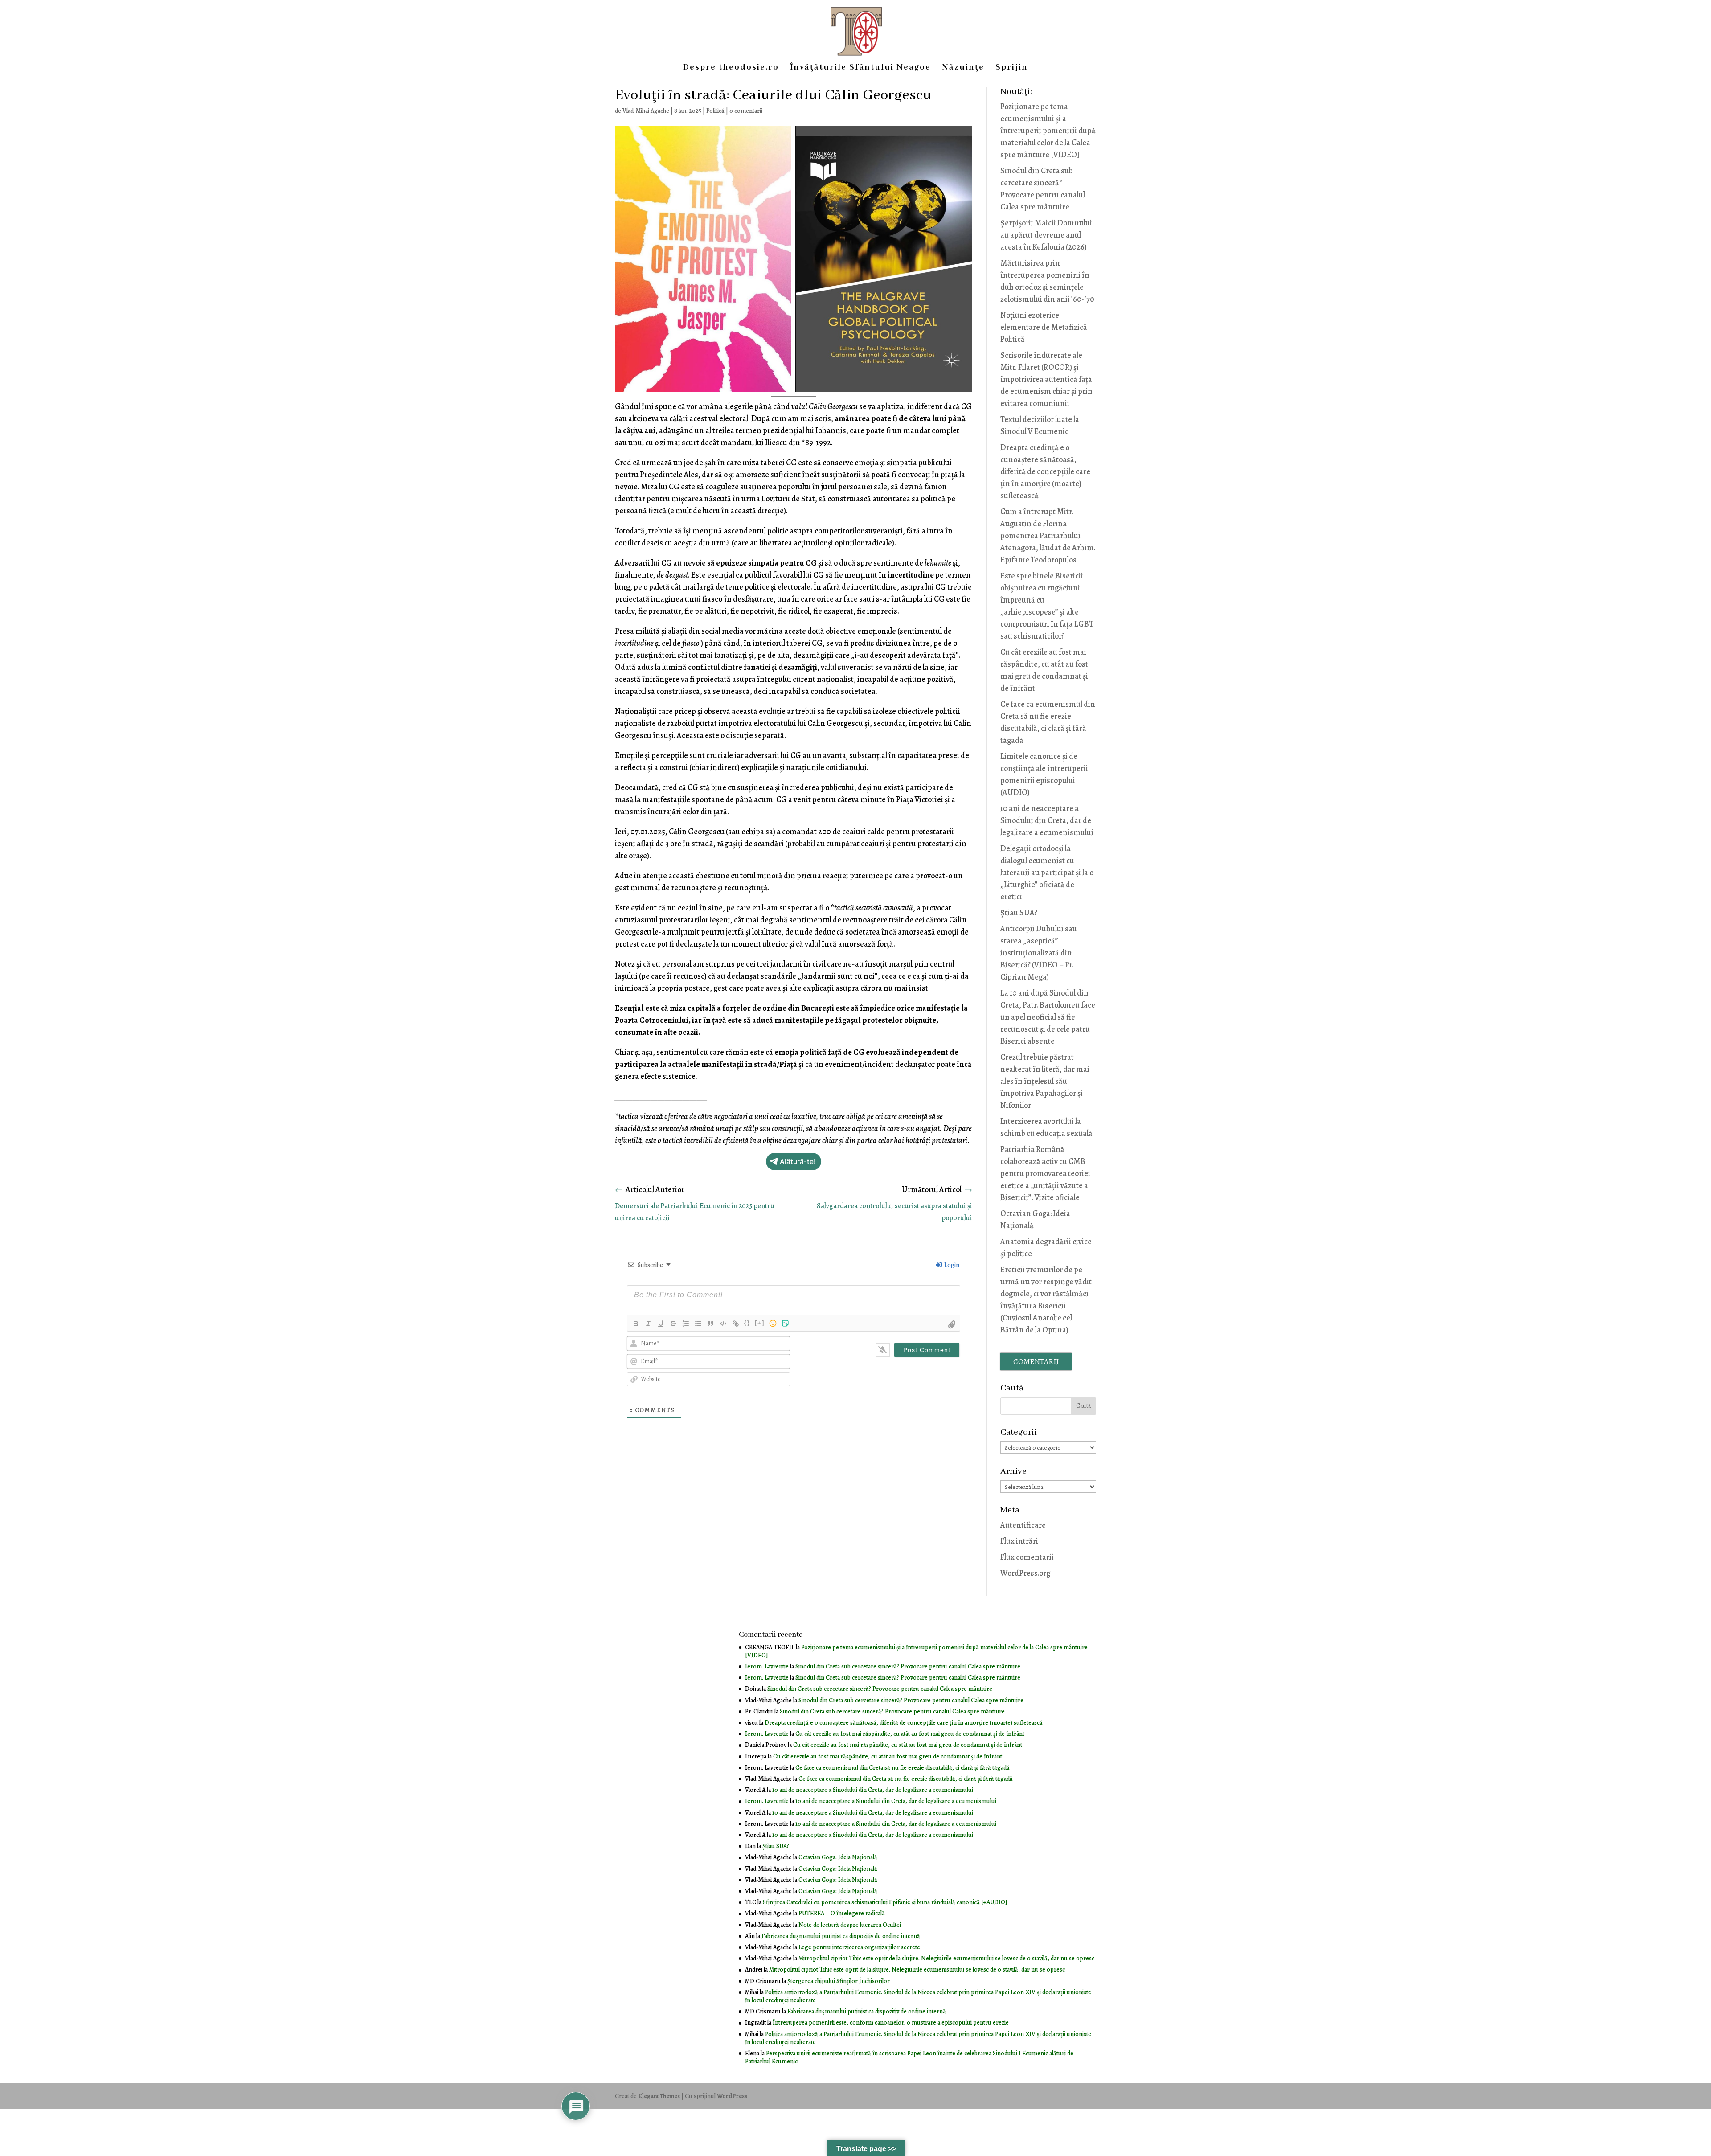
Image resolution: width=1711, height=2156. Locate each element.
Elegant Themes (659, 2096)
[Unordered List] (698, 1324)
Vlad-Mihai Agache (646, 111)
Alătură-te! (798, 1162)
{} (747, 1323)
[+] (760, 1323)
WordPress (732, 2096)
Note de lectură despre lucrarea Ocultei (850, 1925)
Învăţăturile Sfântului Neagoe (860, 68)
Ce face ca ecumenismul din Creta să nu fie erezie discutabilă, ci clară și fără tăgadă (903, 1768)
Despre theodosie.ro (731, 68)
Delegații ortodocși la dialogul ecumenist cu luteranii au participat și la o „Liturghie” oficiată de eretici (1047, 873)
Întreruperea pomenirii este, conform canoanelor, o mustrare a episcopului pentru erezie (891, 2023)
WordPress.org (1025, 1573)
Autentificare (1023, 1525)
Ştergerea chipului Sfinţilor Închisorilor (839, 1981)
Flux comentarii (1027, 1557)
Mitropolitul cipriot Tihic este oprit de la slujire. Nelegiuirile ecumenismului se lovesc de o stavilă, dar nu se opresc (946, 1958)
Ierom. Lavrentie (767, 1666)
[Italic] (648, 1324)
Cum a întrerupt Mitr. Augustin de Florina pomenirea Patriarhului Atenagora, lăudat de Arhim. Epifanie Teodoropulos (1048, 536)
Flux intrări (1019, 1541)
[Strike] (673, 1324)
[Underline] (661, 1324)
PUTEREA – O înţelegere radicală (842, 1913)
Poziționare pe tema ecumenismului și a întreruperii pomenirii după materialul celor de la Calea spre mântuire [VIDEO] (1048, 131)
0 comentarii (746, 111)
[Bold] (636, 1324)
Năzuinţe (963, 68)
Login (951, 1265)
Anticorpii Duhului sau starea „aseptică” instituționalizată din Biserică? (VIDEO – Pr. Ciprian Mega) (1039, 953)
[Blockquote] (711, 1324)
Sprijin (1012, 68)
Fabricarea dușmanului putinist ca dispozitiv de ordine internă (841, 1936)
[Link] (736, 1324)
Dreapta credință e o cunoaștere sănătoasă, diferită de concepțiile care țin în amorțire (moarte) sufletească (1045, 471)
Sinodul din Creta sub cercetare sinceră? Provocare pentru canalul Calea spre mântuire (908, 1666)
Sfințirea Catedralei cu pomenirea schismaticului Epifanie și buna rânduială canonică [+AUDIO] (885, 1902)
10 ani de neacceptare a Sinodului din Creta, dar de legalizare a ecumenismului (1047, 820)
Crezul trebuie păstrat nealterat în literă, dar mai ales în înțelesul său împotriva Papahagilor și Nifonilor (1045, 1081)
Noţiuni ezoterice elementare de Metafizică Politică (1044, 327)
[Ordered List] (686, 1324)
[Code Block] (723, 1324)
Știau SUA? (1019, 913)
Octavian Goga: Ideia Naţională (838, 1857)
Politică (715, 111)
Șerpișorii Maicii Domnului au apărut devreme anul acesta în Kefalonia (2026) (1046, 235)
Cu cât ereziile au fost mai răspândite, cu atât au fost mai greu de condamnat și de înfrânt (910, 1734)
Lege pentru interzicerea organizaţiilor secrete (859, 1947)
